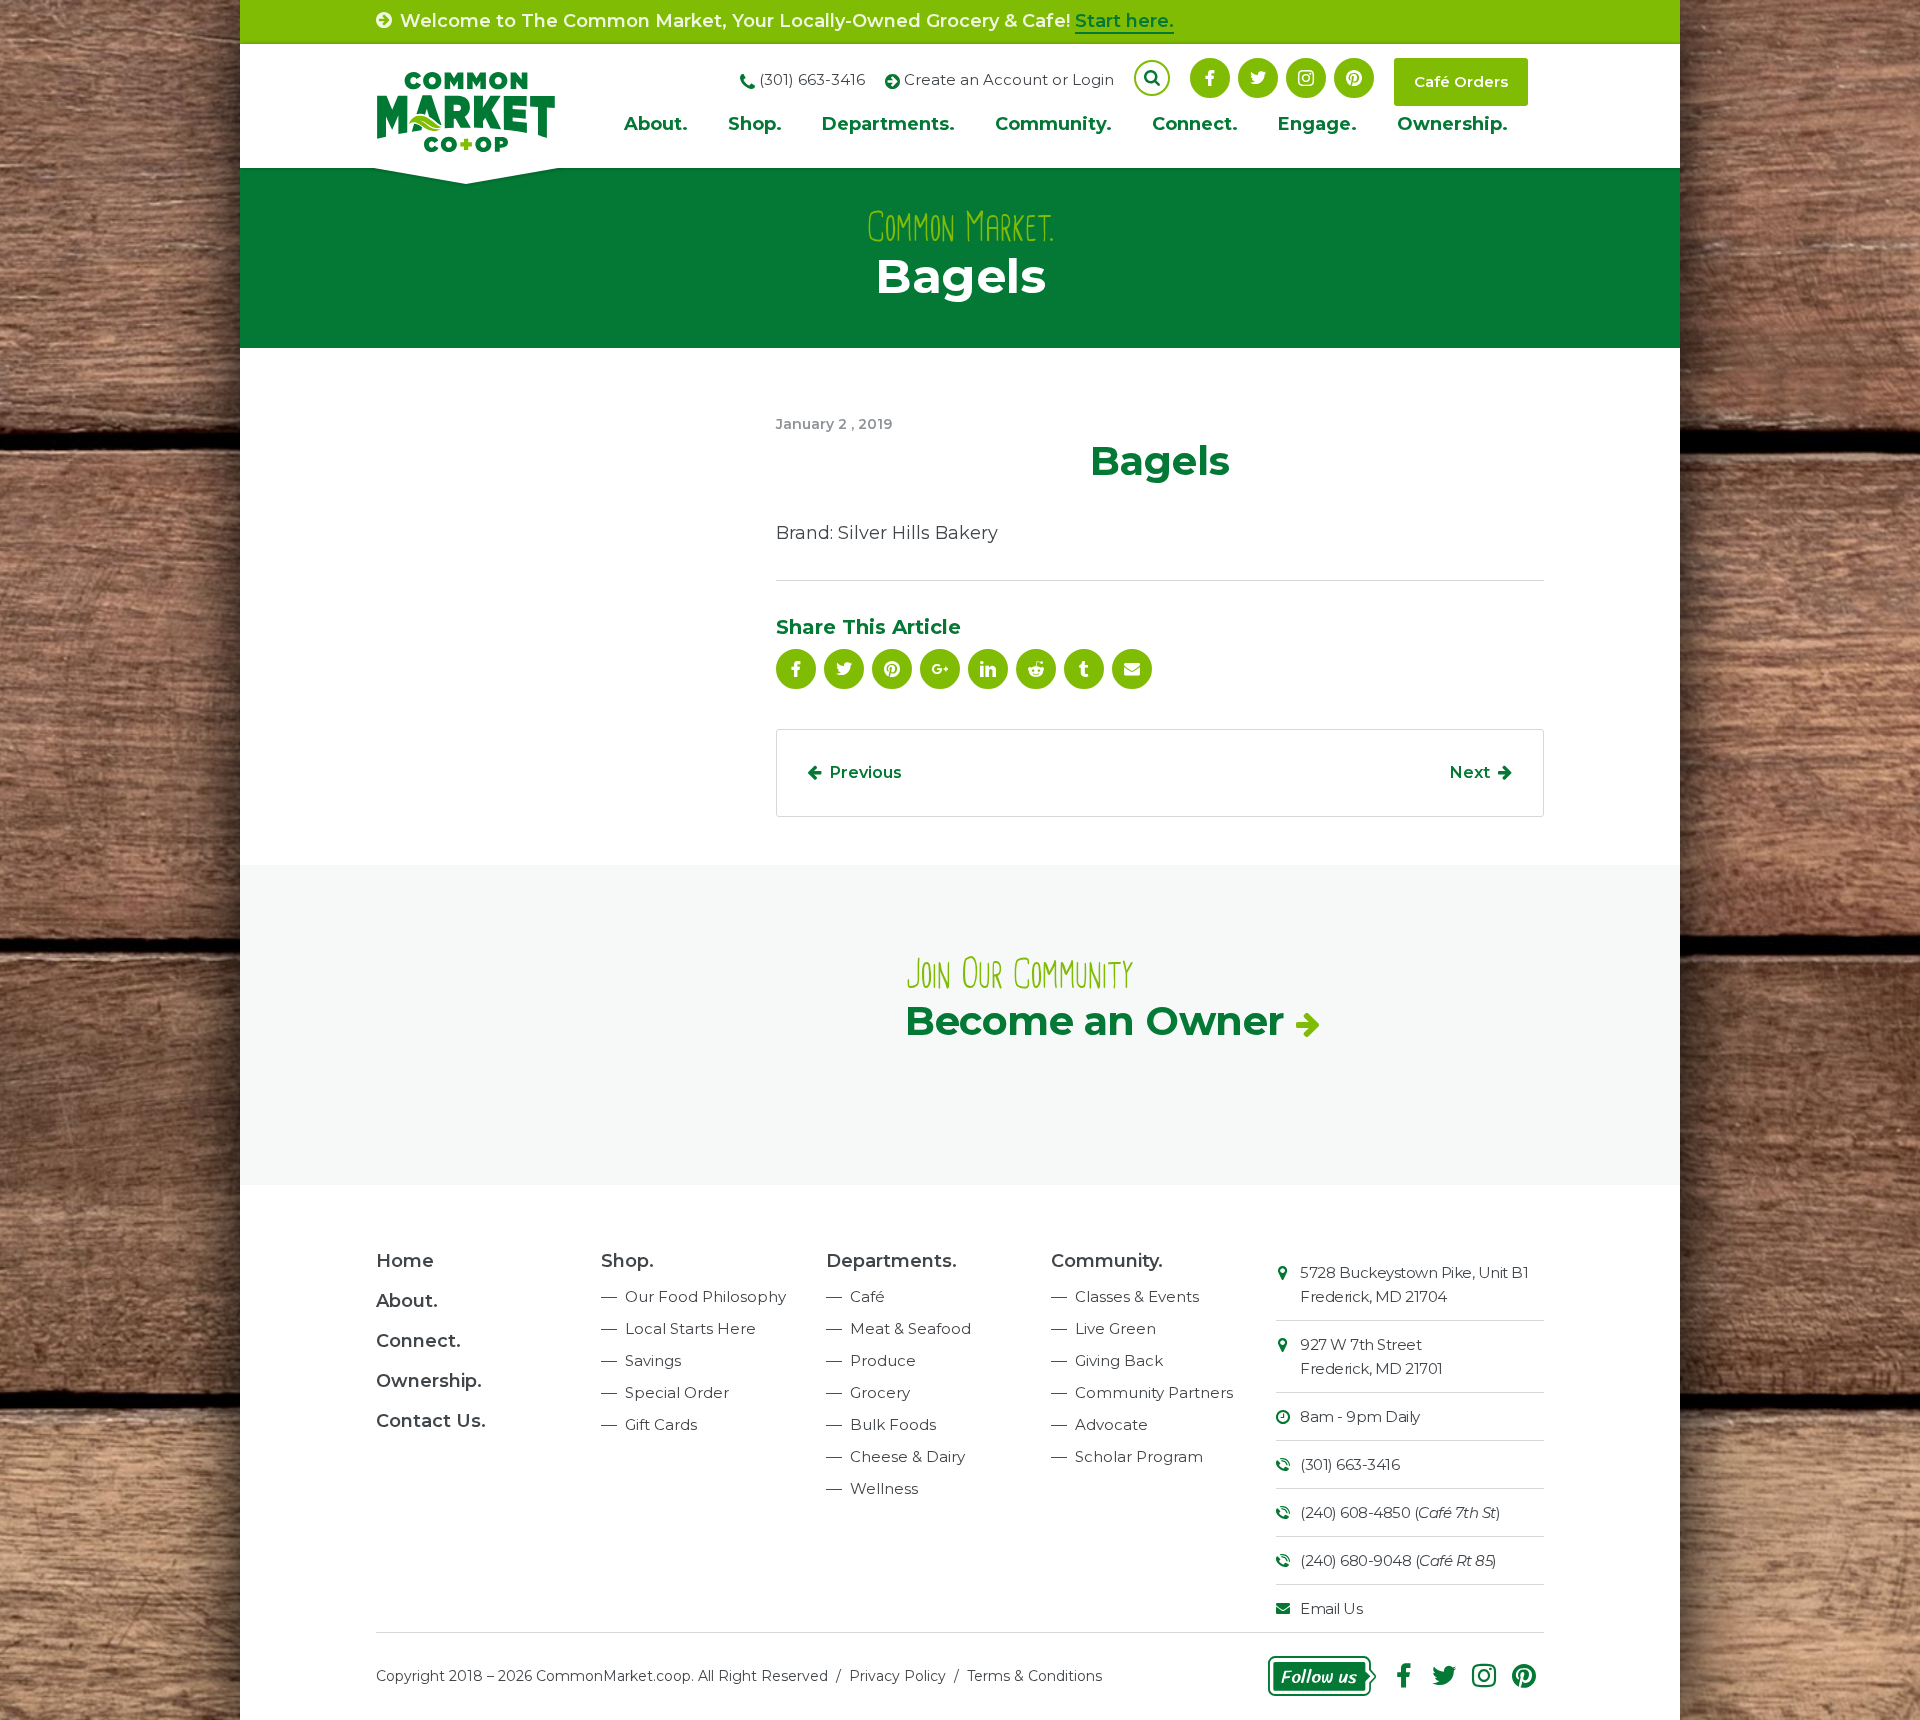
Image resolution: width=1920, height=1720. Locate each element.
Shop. (755, 124)
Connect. (1195, 124)
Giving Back (1119, 1360)
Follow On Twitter (1258, 78)
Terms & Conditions (1034, 1676)
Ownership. (1452, 124)
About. (656, 124)
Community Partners (1154, 1392)
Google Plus (940, 669)
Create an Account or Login (1009, 79)
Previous (866, 772)
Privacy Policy (897, 1676)
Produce (883, 1360)
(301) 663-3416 (1349, 1464)
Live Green (1115, 1328)
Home (405, 1261)
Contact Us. (431, 1421)
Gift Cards (661, 1424)
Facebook (1210, 78)
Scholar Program (1139, 1456)
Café (867, 1296)
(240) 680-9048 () (1398, 1560)
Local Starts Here (690, 1328)
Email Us (1331, 1608)
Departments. (888, 124)
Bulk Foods (893, 1424)
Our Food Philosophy (705, 1296)
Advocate (1111, 1424)
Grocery (880, 1392)
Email (1132, 669)
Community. (1053, 124)
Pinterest (1354, 78)
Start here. (1124, 21)
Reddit (1036, 669)
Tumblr (1084, 669)
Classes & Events (1137, 1296)
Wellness (884, 1488)
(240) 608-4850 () (1400, 1512)
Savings (653, 1360)
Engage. (1317, 124)
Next (1470, 772)
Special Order (677, 1392)
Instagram (1306, 78)
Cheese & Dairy (907, 1456)
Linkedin (988, 669)
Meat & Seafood (910, 1328)
